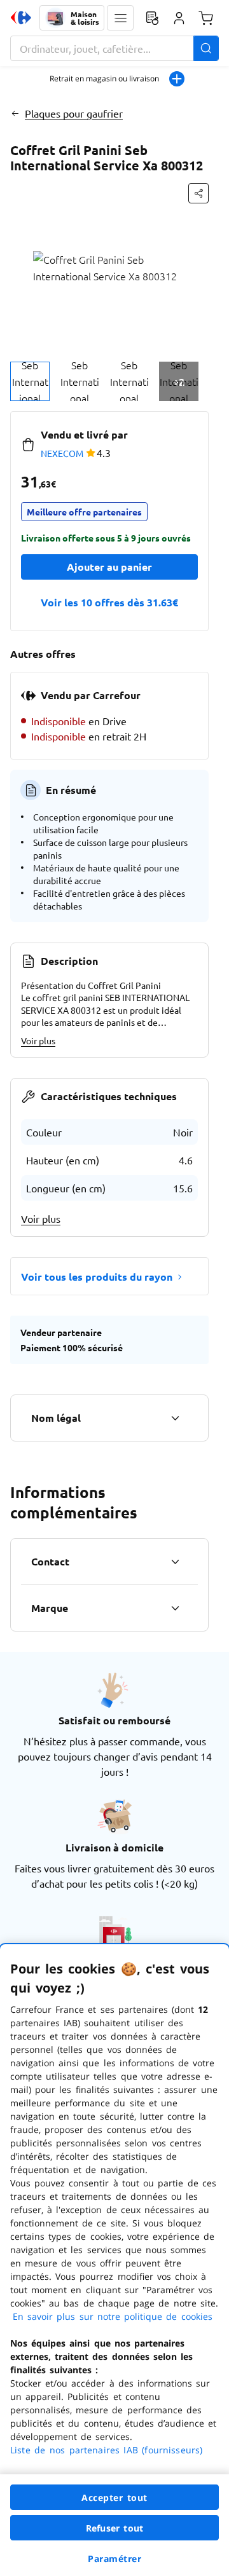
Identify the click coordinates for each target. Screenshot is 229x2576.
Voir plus (38, 1040)
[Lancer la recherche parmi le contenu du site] (206, 48)
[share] (198, 193)
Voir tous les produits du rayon (97, 1277)
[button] (120, 18)
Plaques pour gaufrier (74, 113)
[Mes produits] (152, 18)
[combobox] (114, 48)
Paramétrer (114, 2559)
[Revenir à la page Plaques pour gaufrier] (15, 113)
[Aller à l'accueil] (21, 18)
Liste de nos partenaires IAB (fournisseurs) (106, 2450)
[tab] (30, 381)
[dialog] (114, 2260)
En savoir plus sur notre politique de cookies (113, 2316)
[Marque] (175, 1608)
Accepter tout (114, 2498)
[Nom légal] (175, 1418)
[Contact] (175, 1562)
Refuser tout (114, 2528)
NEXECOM (62, 453)
